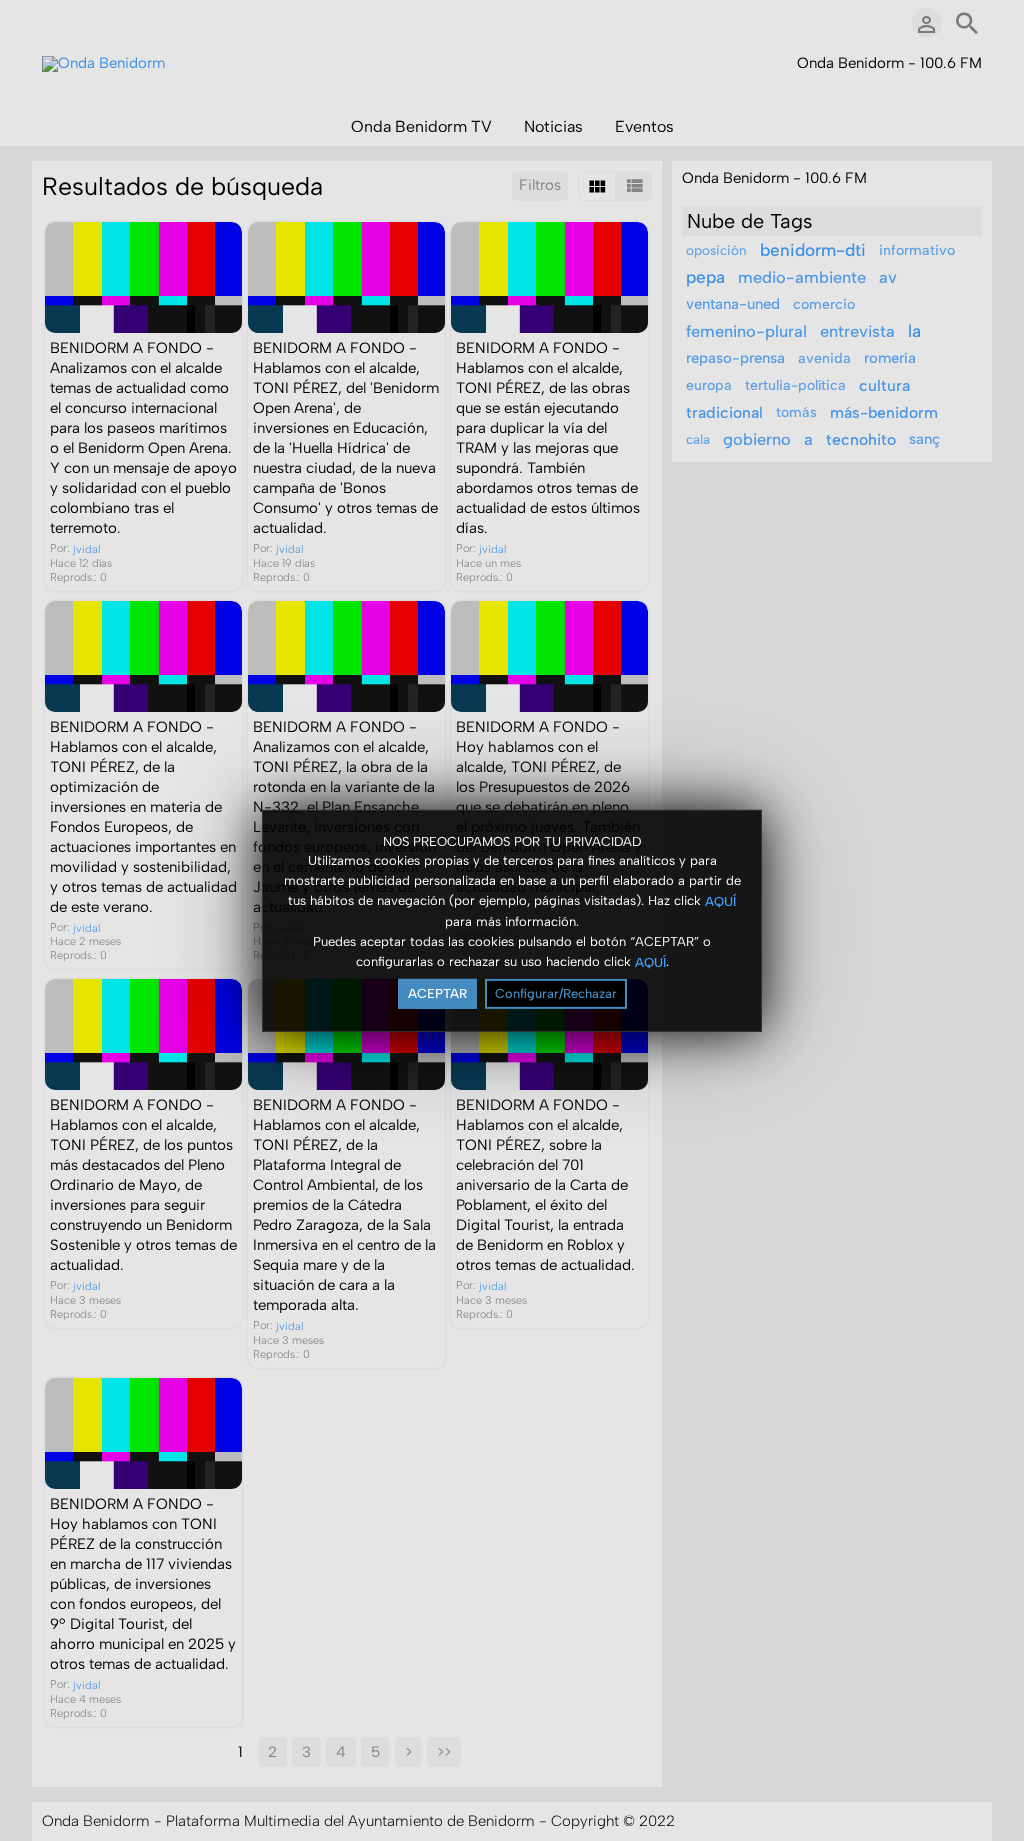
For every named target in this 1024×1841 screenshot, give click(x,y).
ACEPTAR (437, 993)
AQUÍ (720, 901)
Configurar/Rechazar (556, 993)
